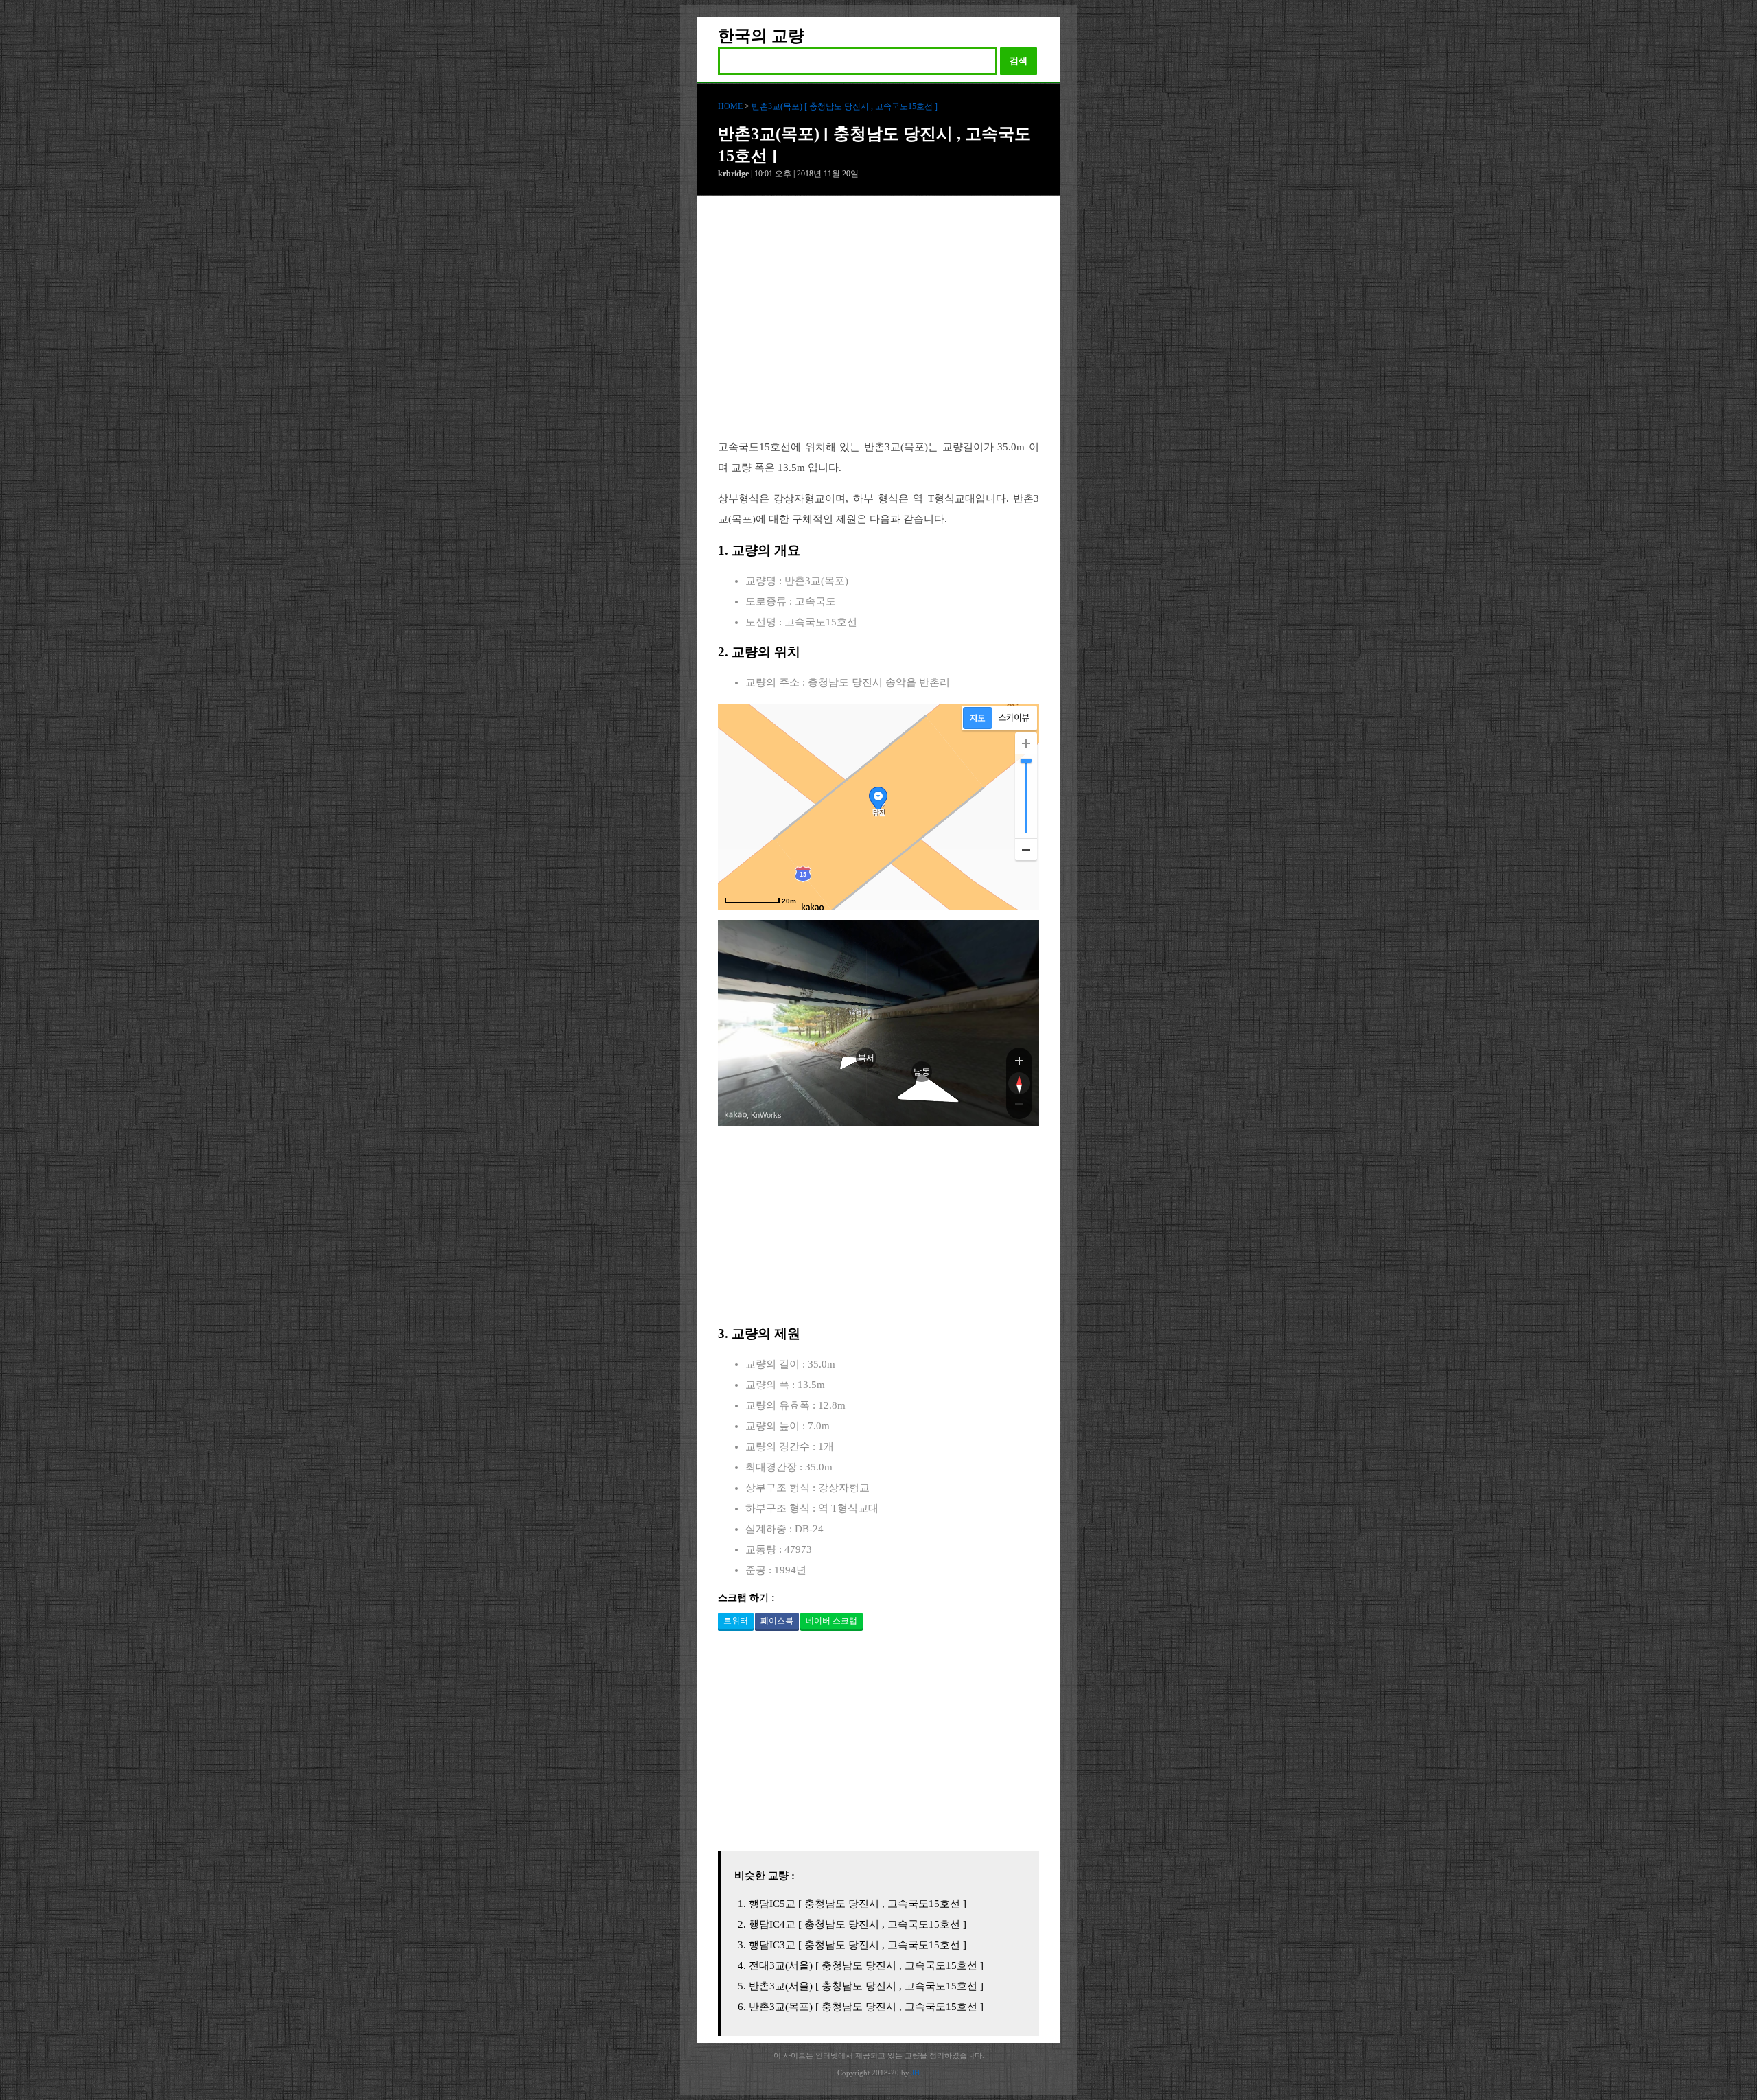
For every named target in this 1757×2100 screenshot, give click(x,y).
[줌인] (1019, 1060)
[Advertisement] (878, 328)
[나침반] (1019, 1083)
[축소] (1026, 849)
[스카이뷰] (1014, 718)
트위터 (736, 1621)
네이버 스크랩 (831, 1621)
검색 (1019, 61)
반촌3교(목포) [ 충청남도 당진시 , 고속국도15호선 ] (845, 106)
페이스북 (777, 1621)
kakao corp (736, 1115)
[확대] (1026, 743)
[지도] (978, 718)
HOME (730, 106)
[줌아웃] (1019, 1107)
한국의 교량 (761, 36)
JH (916, 2073)
